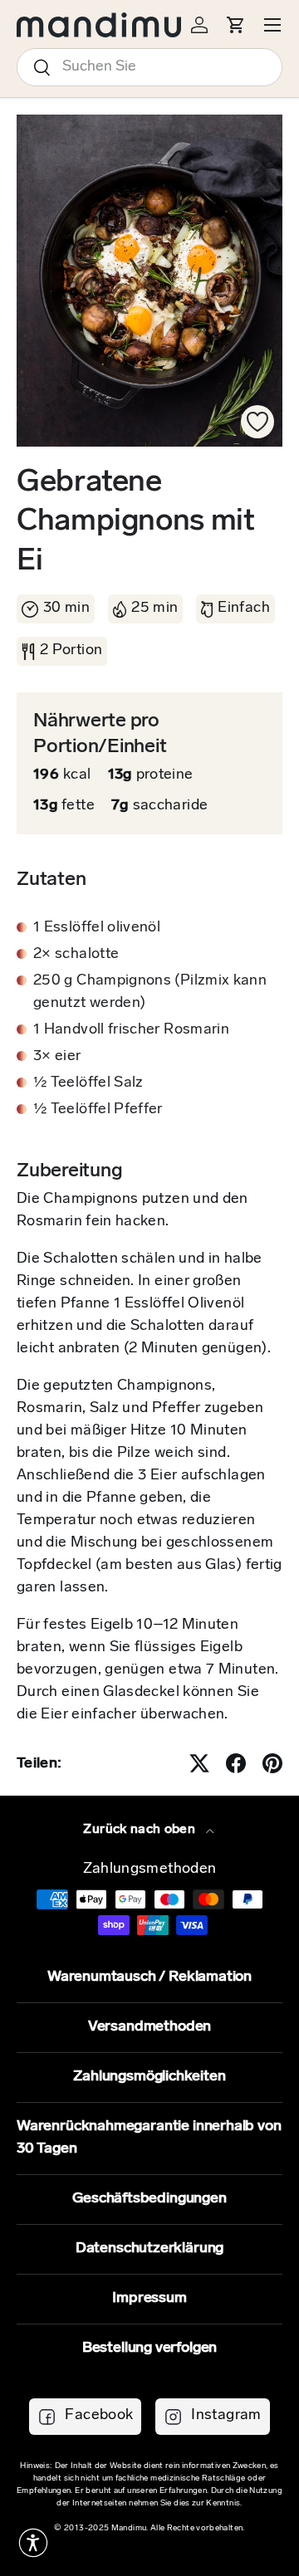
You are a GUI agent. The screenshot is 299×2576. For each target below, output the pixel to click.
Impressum (149, 2299)
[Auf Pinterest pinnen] (272, 1763)
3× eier (57, 1057)
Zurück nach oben (141, 1830)
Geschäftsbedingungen (149, 2199)
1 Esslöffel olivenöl (97, 928)
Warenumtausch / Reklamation (149, 1977)
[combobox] (149, 67)
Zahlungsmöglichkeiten (149, 2077)
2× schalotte (76, 955)
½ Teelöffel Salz (88, 1083)
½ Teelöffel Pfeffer (98, 1110)
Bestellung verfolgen (149, 2349)
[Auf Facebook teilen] (236, 1763)
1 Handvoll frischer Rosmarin (131, 1030)
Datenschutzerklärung (149, 2249)
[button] (33, 2543)
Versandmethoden (149, 2027)
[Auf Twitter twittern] (199, 1763)
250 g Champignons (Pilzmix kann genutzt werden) (150, 992)
